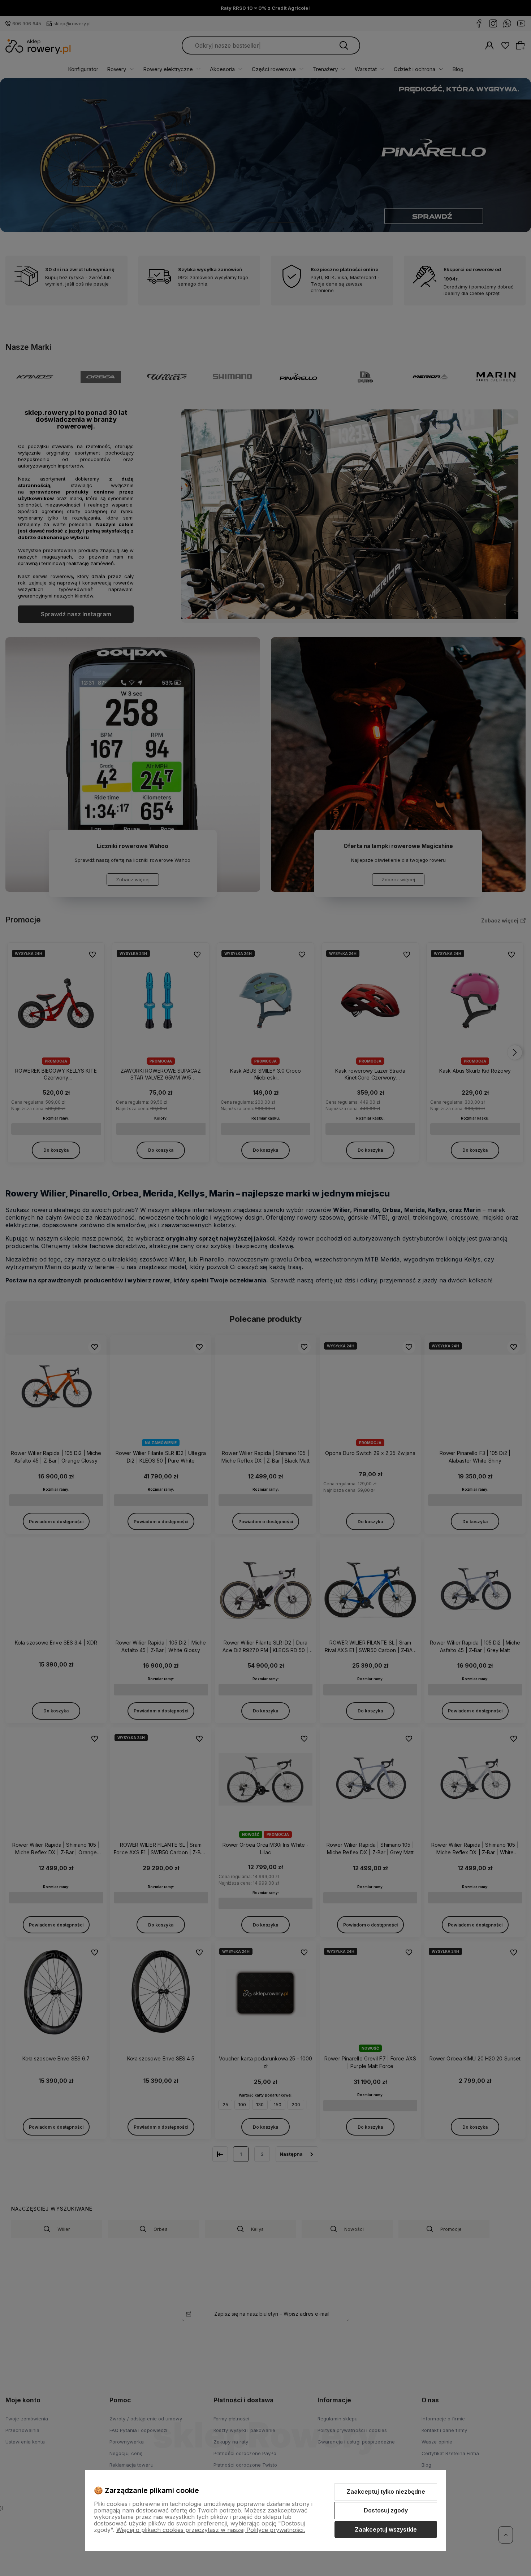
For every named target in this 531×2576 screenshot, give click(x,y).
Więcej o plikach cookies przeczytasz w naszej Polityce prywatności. (211, 2530)
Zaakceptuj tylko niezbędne (386, 2492)
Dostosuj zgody (386, 2510)
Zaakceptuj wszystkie (386, 2529)
